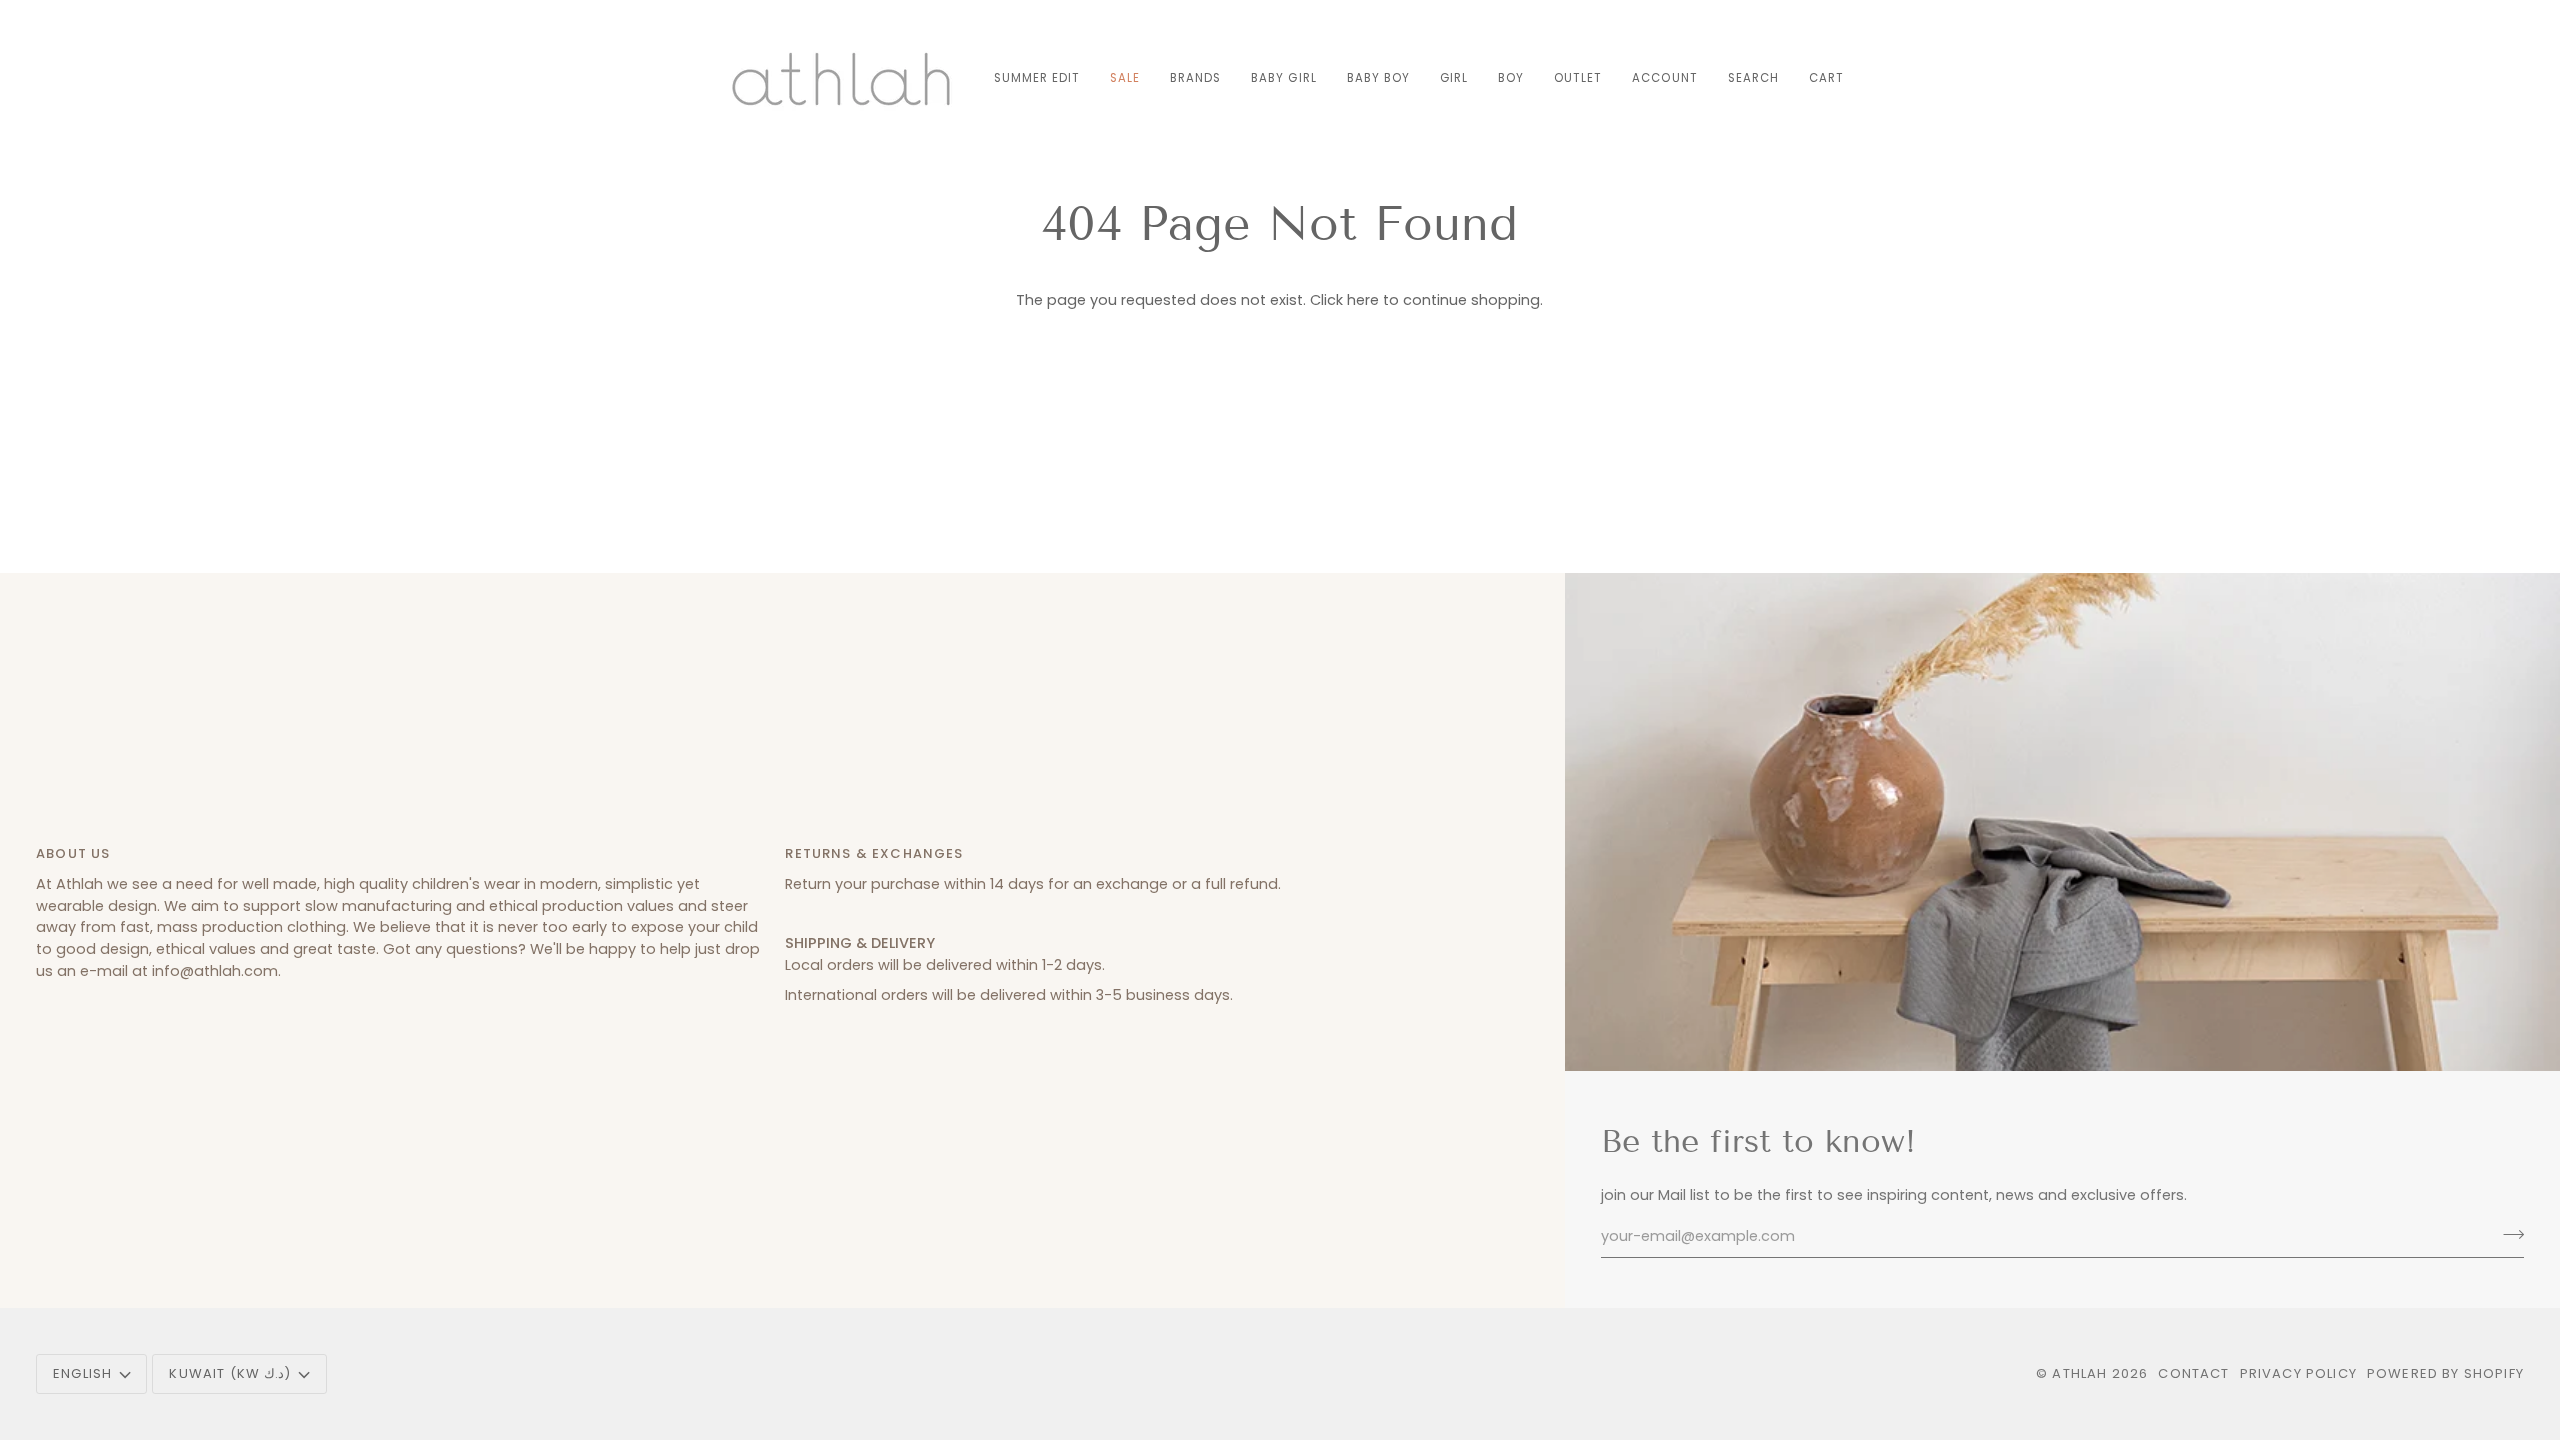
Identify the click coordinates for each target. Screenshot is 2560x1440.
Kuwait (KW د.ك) (230, 1373)
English (82, 1373)
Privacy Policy (2298, 1373)
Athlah (2079, 1373)
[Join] (2507, 1234)
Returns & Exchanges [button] (874, 853)
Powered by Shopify (2445, 1373)
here (1363, 300)
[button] (1195, 79)
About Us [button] (73, 853)
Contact (2193, 1373)
